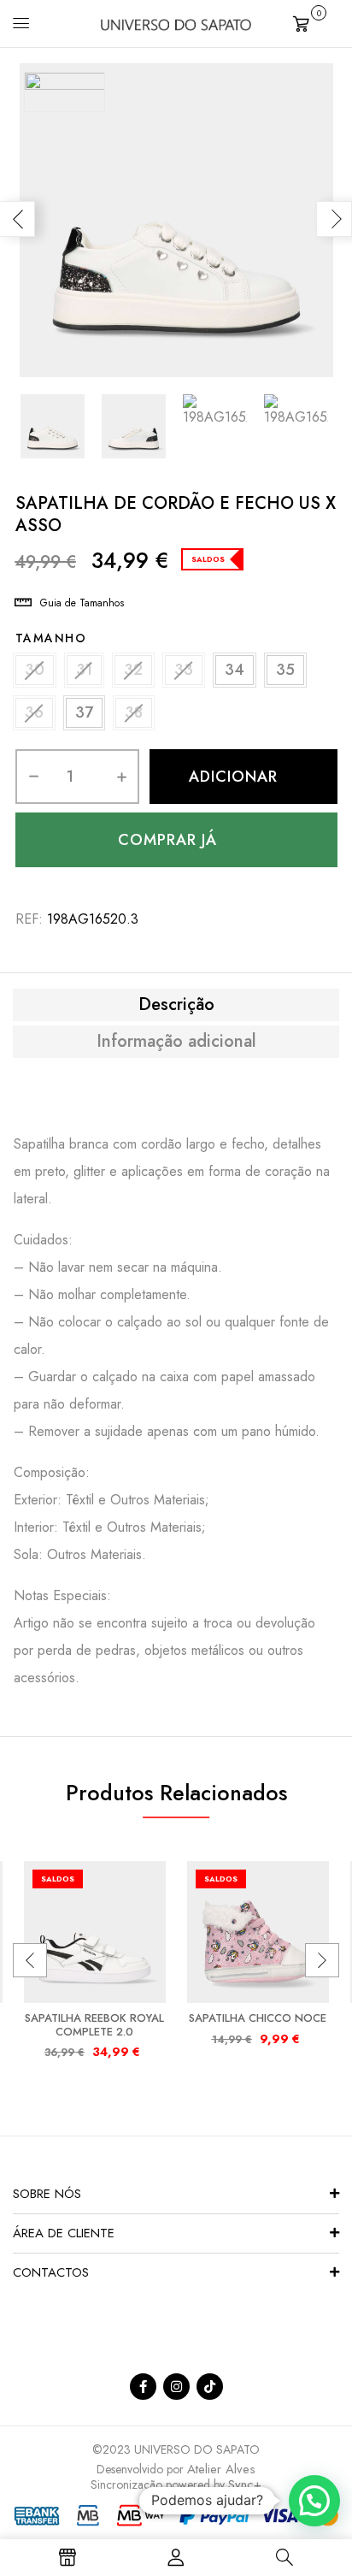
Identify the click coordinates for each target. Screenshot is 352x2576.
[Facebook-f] (143, 2387)
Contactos (51, 2272)
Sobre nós (47, 2194)
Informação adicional (176, 1042)
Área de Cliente (64, 2233)
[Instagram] (176, 2387)
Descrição (176, 1005)
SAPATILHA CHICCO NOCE (258, 2018)
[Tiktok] (210, 2387)
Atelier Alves (221, 2469)
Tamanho (51, 638)
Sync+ (245, 2484)
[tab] (176, 1005)
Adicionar (233, 777)
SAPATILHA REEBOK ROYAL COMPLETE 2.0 (94, 2025)
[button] (316, 22)
